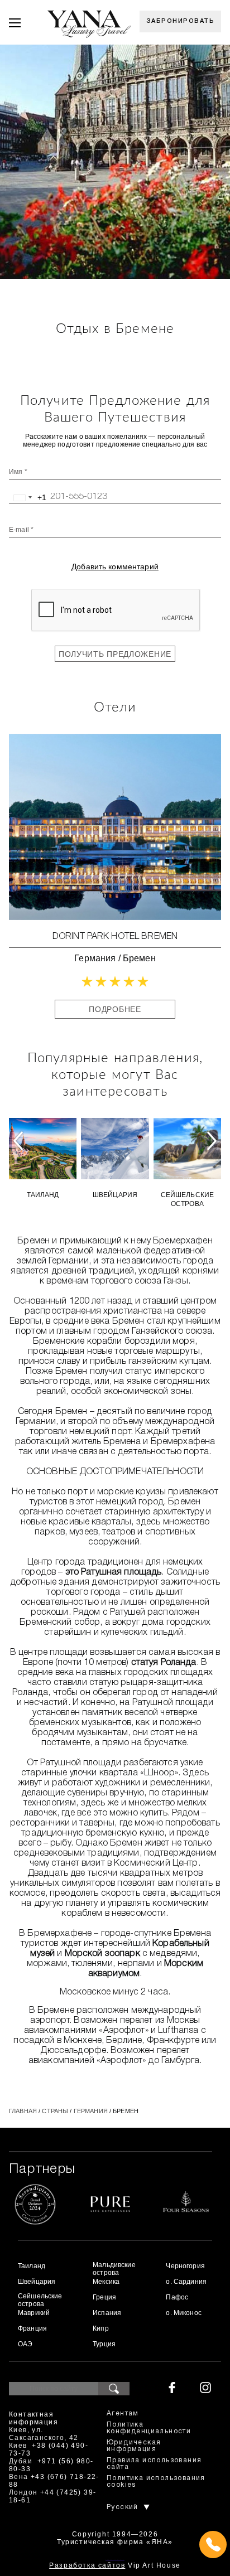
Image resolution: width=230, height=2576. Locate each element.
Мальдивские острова (114, 2269)
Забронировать (181, 21)
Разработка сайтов (87, 2565)
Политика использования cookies (156, 2481)
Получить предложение (115, 654)
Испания (107, 2313)
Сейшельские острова (188, 1199)
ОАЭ (25, 2344)
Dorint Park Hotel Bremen (115, 937)
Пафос (177, 2297)
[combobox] (28, 497)
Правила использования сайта (154, 2464)
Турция (104, 2344)
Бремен (139, 958)
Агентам (123, 2413)
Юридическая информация (134, 2446)
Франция (32, 2328)
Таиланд (43, 1195)
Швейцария (115, 1195)
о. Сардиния (186, 2282)
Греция (104, 2297)
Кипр (101, 2328)
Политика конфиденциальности (149, 2428)
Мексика (106, 2282)
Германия (95, 958)
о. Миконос (183, 2313)
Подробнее (115, 1009)
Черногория (185, 2266)
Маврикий (34, 2313)
